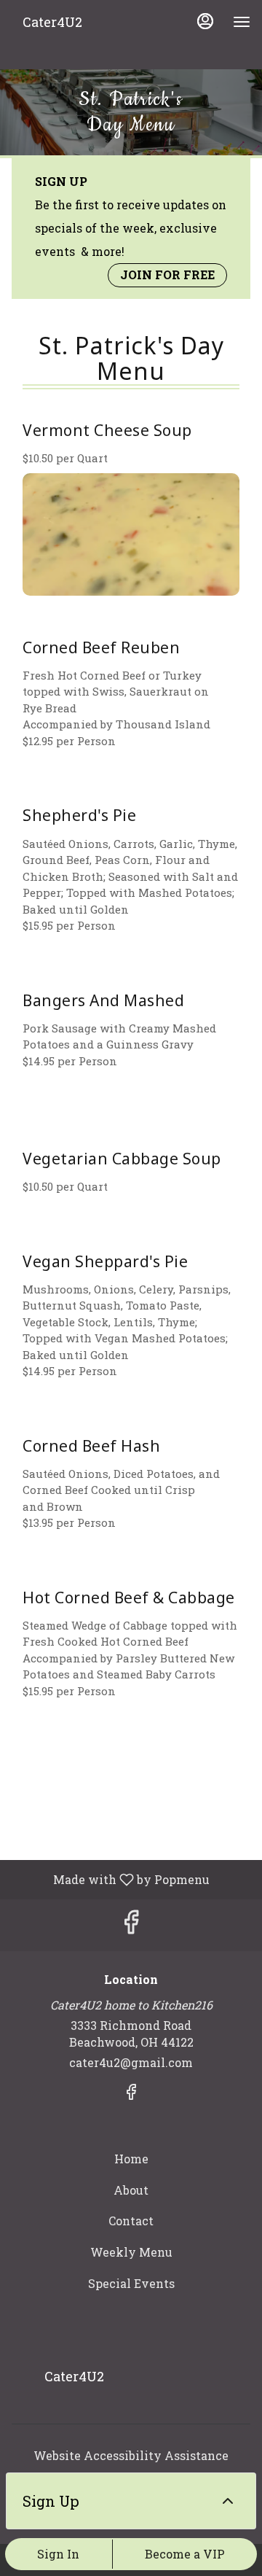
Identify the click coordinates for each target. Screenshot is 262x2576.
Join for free (167, 275)
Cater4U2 (69, 2383)
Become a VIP (185, 2554)
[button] (131, 503)
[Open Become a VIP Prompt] (228, 2501)
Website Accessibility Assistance (131, 2455)
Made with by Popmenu (110, 1879)
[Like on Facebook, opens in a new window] (131, 1925)
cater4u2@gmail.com (131, 2062)
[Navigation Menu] (242, 22)
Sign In (58, 2554)
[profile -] (205, 21)
